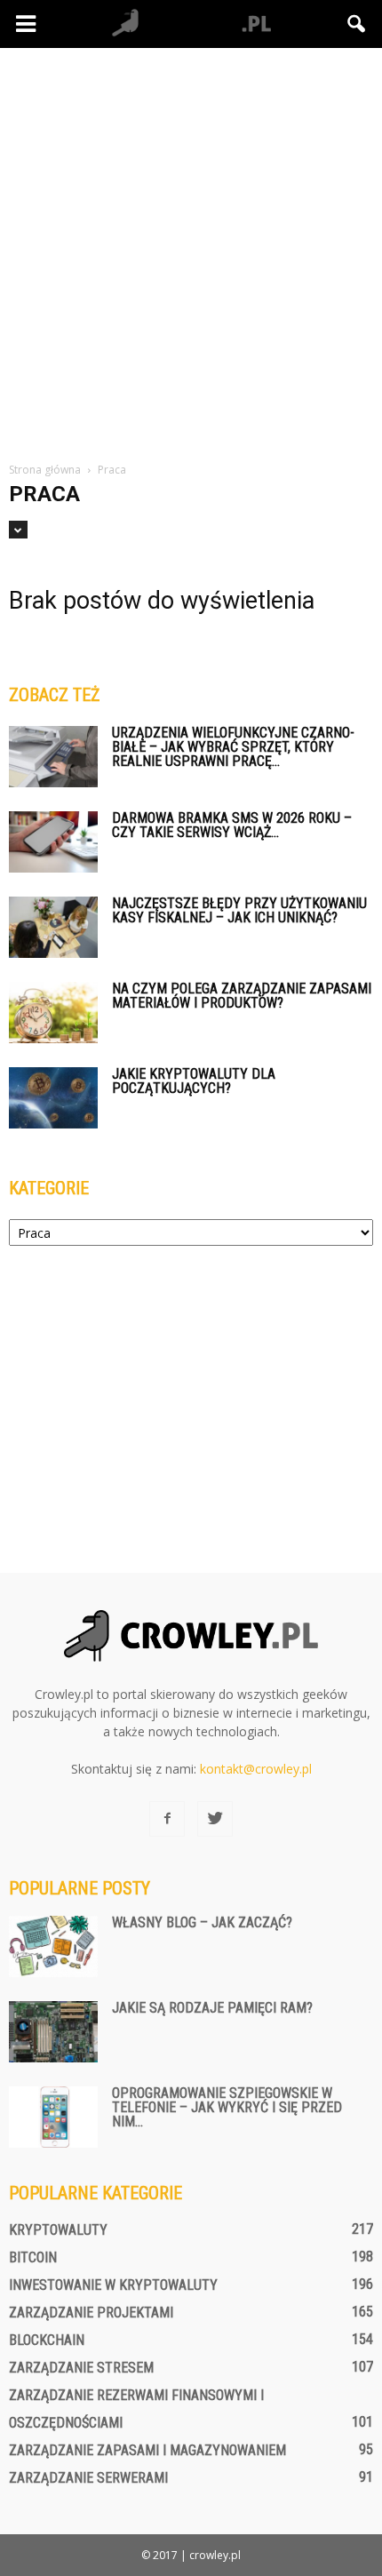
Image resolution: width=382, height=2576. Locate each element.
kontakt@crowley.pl (256, 1769)
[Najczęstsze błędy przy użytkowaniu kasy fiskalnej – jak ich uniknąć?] (53, 927)
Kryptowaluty (58, 2230)
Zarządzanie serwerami (88, 2478)
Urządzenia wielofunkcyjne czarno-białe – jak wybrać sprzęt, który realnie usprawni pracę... (233, 747)
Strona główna (45, 470)
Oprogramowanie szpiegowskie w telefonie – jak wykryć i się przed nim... (227, 2107)
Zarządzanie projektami (91, 2313)
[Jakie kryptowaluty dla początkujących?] (53, 1098)
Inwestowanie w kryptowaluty (113, 2285)
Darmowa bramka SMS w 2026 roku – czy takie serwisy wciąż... (232, 825)
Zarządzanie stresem (81, 2368)
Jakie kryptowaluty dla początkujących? (194, 1081)
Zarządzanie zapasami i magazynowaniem (147, 2450)
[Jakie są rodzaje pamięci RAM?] (53, 2032)
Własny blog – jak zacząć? (202, 1922)
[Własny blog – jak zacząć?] (53, 1946)
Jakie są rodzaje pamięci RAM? (212, 2008)
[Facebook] (167, 1819)
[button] (357, 24)
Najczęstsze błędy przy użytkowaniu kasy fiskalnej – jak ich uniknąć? (239, 910)
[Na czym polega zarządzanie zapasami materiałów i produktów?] (53, 1013)
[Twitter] (215, 1819)
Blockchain (47, 2340)
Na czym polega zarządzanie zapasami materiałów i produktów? (242, 996)
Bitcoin (33, 2257)
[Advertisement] (191, 248)
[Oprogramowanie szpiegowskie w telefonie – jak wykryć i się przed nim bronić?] (53, 2117)
